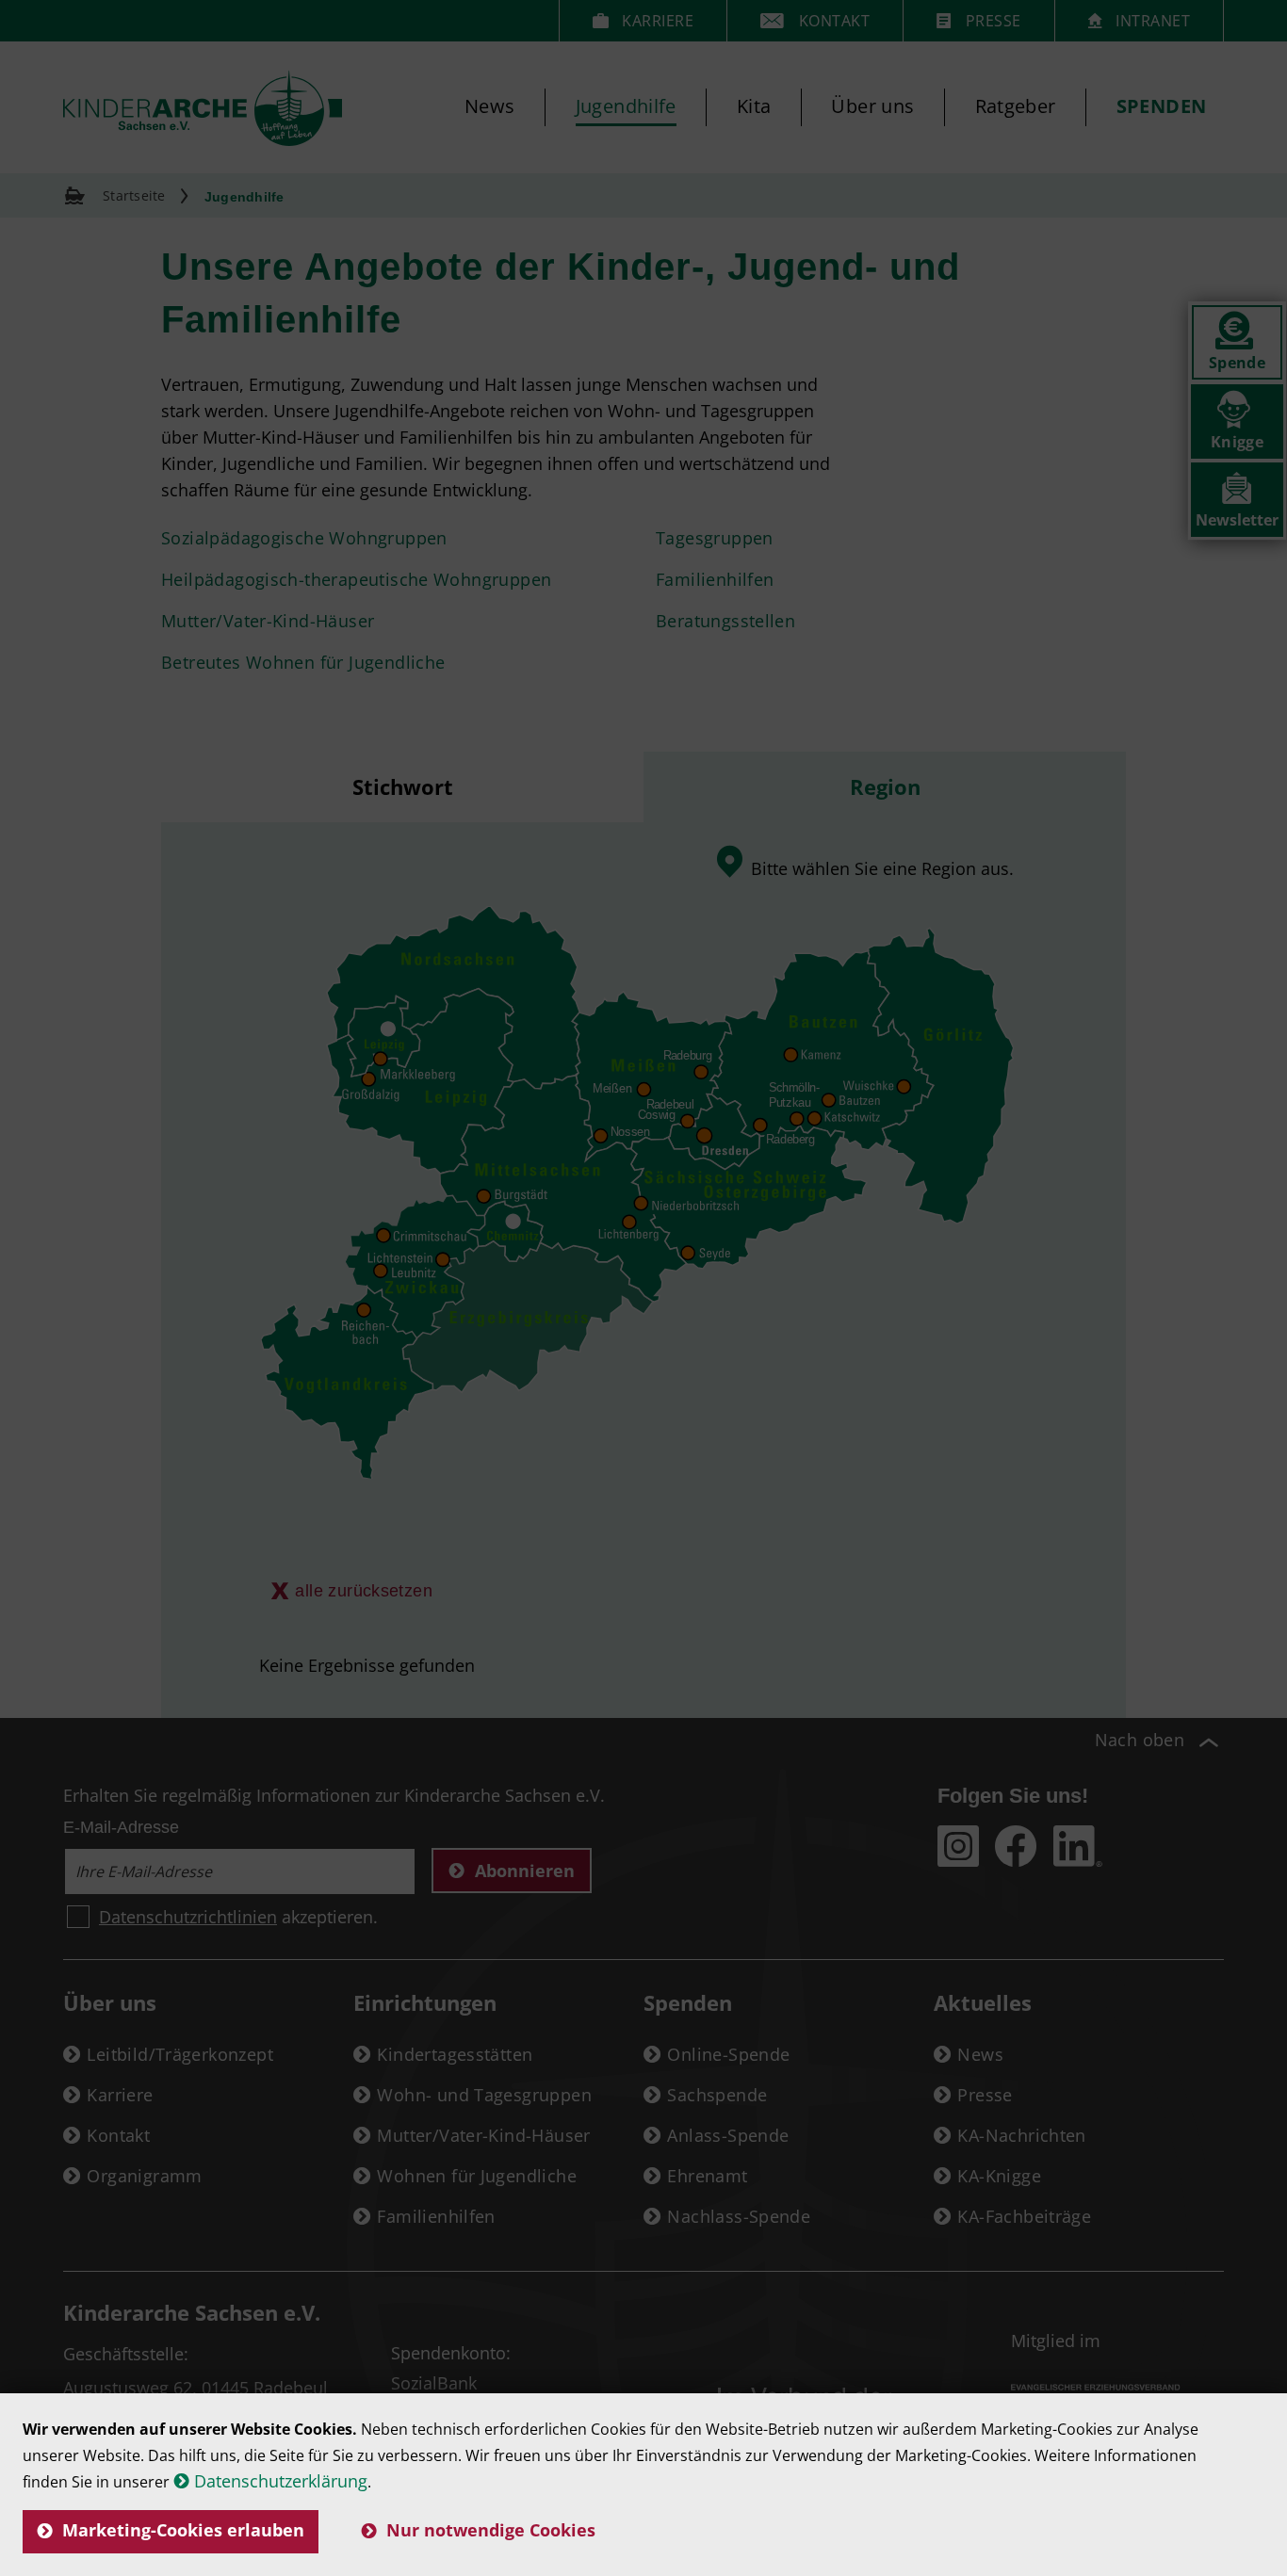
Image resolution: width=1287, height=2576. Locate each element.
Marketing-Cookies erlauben (183, 2530)
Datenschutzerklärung (281, 2481)
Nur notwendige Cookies (491, 2530)
